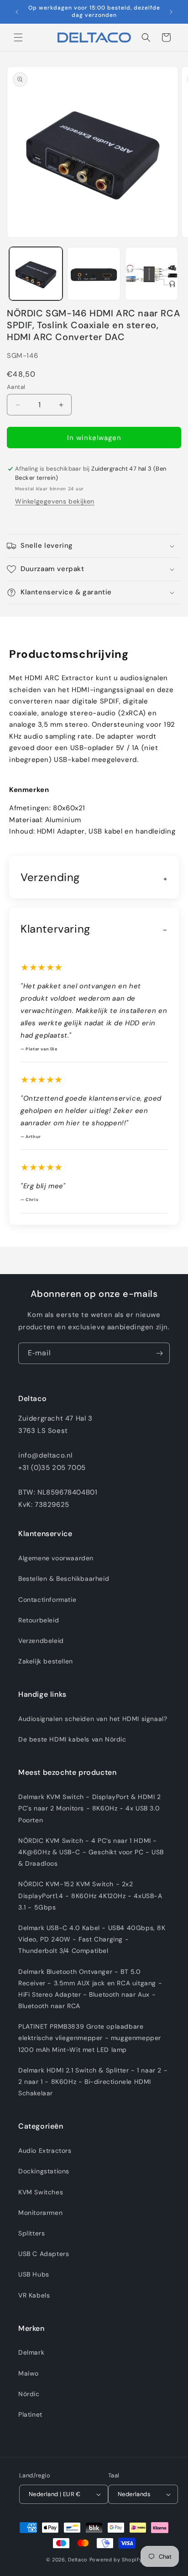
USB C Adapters (44, 2254)
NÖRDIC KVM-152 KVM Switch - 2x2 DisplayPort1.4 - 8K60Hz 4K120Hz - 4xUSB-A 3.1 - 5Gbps (90, 1895)
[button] (18, 37)
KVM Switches (41, 2192)
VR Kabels (34, 2295)
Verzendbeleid (41, 1641)
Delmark (31, 2352)
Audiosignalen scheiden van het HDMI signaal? (93, 1719)
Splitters (31, 2233)
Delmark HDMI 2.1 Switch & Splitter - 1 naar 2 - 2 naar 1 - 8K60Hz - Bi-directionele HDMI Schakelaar (93, 2082)
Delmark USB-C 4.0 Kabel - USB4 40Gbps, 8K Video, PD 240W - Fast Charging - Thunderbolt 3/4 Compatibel (92, 1939)
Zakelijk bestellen (46, 1661)
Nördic (29, 2394)
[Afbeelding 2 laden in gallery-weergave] (94, 274)
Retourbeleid (39, 1620)
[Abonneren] (159, 1353)
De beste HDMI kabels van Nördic (72, 1739)
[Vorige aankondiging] (17, 12)
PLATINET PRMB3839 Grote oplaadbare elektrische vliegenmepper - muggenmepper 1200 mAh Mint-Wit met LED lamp (90, 2038)
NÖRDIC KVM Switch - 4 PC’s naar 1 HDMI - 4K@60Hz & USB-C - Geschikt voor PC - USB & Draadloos (91, 1852)
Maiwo (29, 2373)
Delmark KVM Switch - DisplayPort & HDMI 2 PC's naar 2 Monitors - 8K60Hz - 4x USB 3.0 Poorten (90, 1808)
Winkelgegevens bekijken (55, 501)
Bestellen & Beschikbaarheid (64, 1579)
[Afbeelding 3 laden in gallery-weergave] (152, 274)
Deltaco (78, 2560)
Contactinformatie (47, 1600)
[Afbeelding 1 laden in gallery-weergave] (36, 274)
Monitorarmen (40, 2213)
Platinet (30, 2414)
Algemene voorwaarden (56, 1558)
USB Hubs (34, 2274)
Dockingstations (44, 2171)
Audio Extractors (45, 2151)
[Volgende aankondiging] (171, 12)
